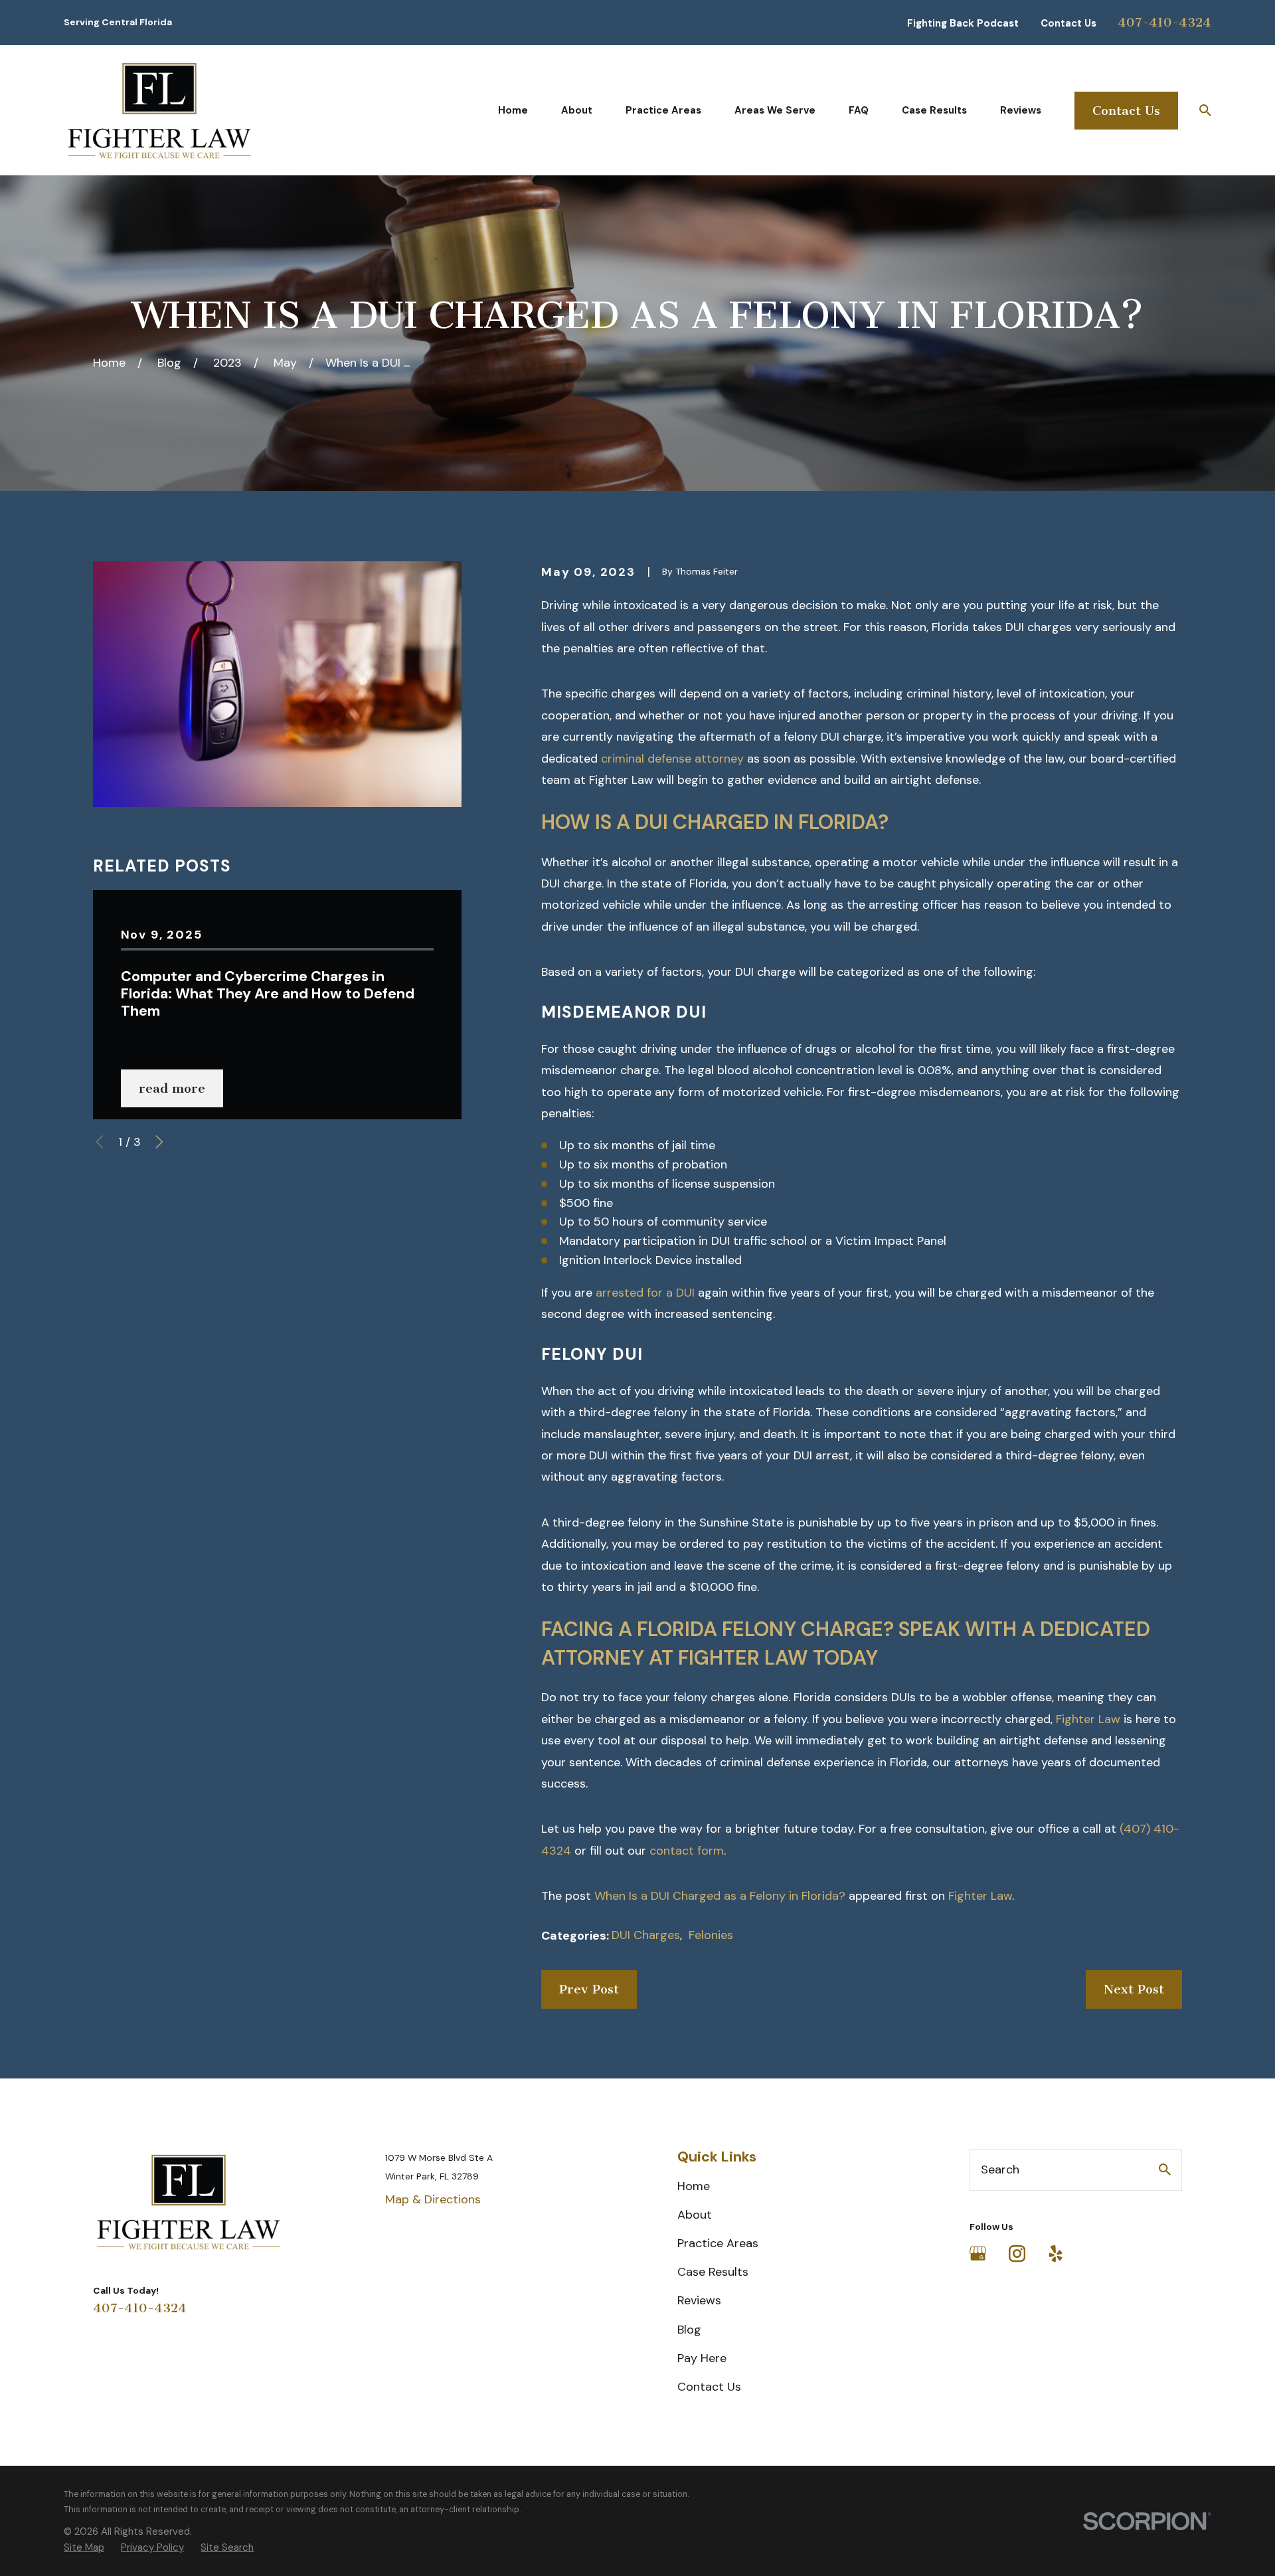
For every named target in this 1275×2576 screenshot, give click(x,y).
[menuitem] (84, 2548)
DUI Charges (646, 1935)
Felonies (711, 1935)
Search (1000, 2169)
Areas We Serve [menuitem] (775, 110)
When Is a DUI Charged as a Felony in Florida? (720, 1896)
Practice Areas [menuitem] (663, 110)
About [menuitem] (577, 110)
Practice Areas (718, 2243)
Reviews (699, 2300)
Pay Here (702, 2358)
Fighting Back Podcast (963, 23)
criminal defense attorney (672, 759)
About (695, 2215)
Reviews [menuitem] (1021, 110)
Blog (689, 2330)
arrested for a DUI (645, 1293)
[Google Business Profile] (978, 2254)
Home (694, 2186)
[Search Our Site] (1165, 2169)
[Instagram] (1017, 2254)
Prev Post (589, 1989)
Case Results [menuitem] (934, 110)
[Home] (159, 110)
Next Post (1134, 1989)
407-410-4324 (1164, 22)
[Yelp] (1056, 2254)
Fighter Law (980, 1896)
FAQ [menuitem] (859, 110)
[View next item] (159, 1142)
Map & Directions (433, 2199)
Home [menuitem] (513, 110)
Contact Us (1068, 23)
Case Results (713, 2272)
